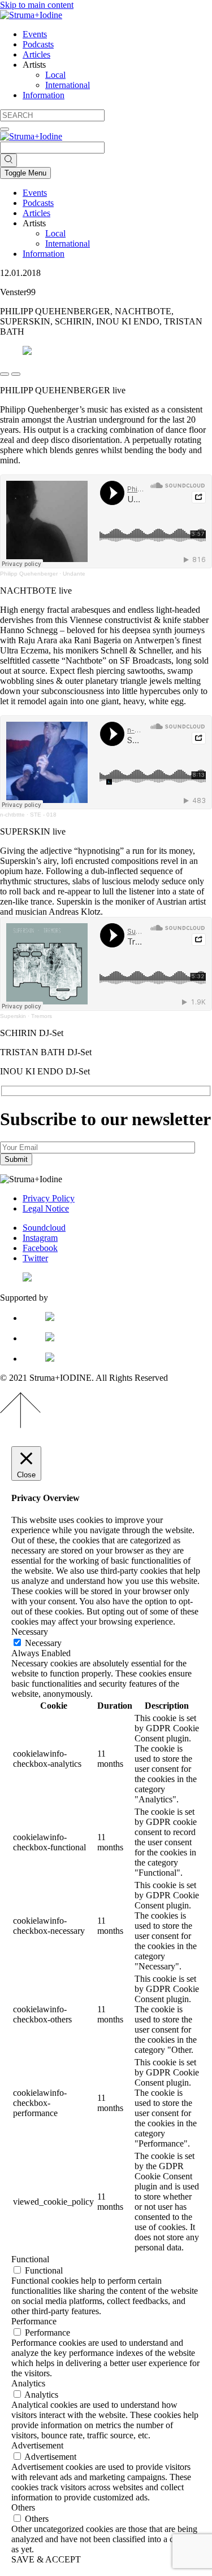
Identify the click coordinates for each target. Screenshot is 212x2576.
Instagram (40, 1238)
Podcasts (38, 44)
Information (44, 95)
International (68, 85)
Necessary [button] (30, 1632)
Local (55, 75)
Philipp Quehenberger (29, 574)
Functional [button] (30, 2259)
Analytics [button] (28, 2383)
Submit (16, 1159)
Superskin (13, 1016)
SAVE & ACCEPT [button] (46, 2559)
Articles (36, 54)
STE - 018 (43, 815)
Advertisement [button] (37, 2445)
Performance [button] (34, 2321)
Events (35, 34)
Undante (74, 574)
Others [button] (23, 2507)
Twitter (35, 1258)
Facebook (40, 1248)
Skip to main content (37, 5)
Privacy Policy (49, 1198)
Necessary (43, 1643)
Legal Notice (46, 1208)
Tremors (42, 1016)
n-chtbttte (12, 815)
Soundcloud (44, 1228)
